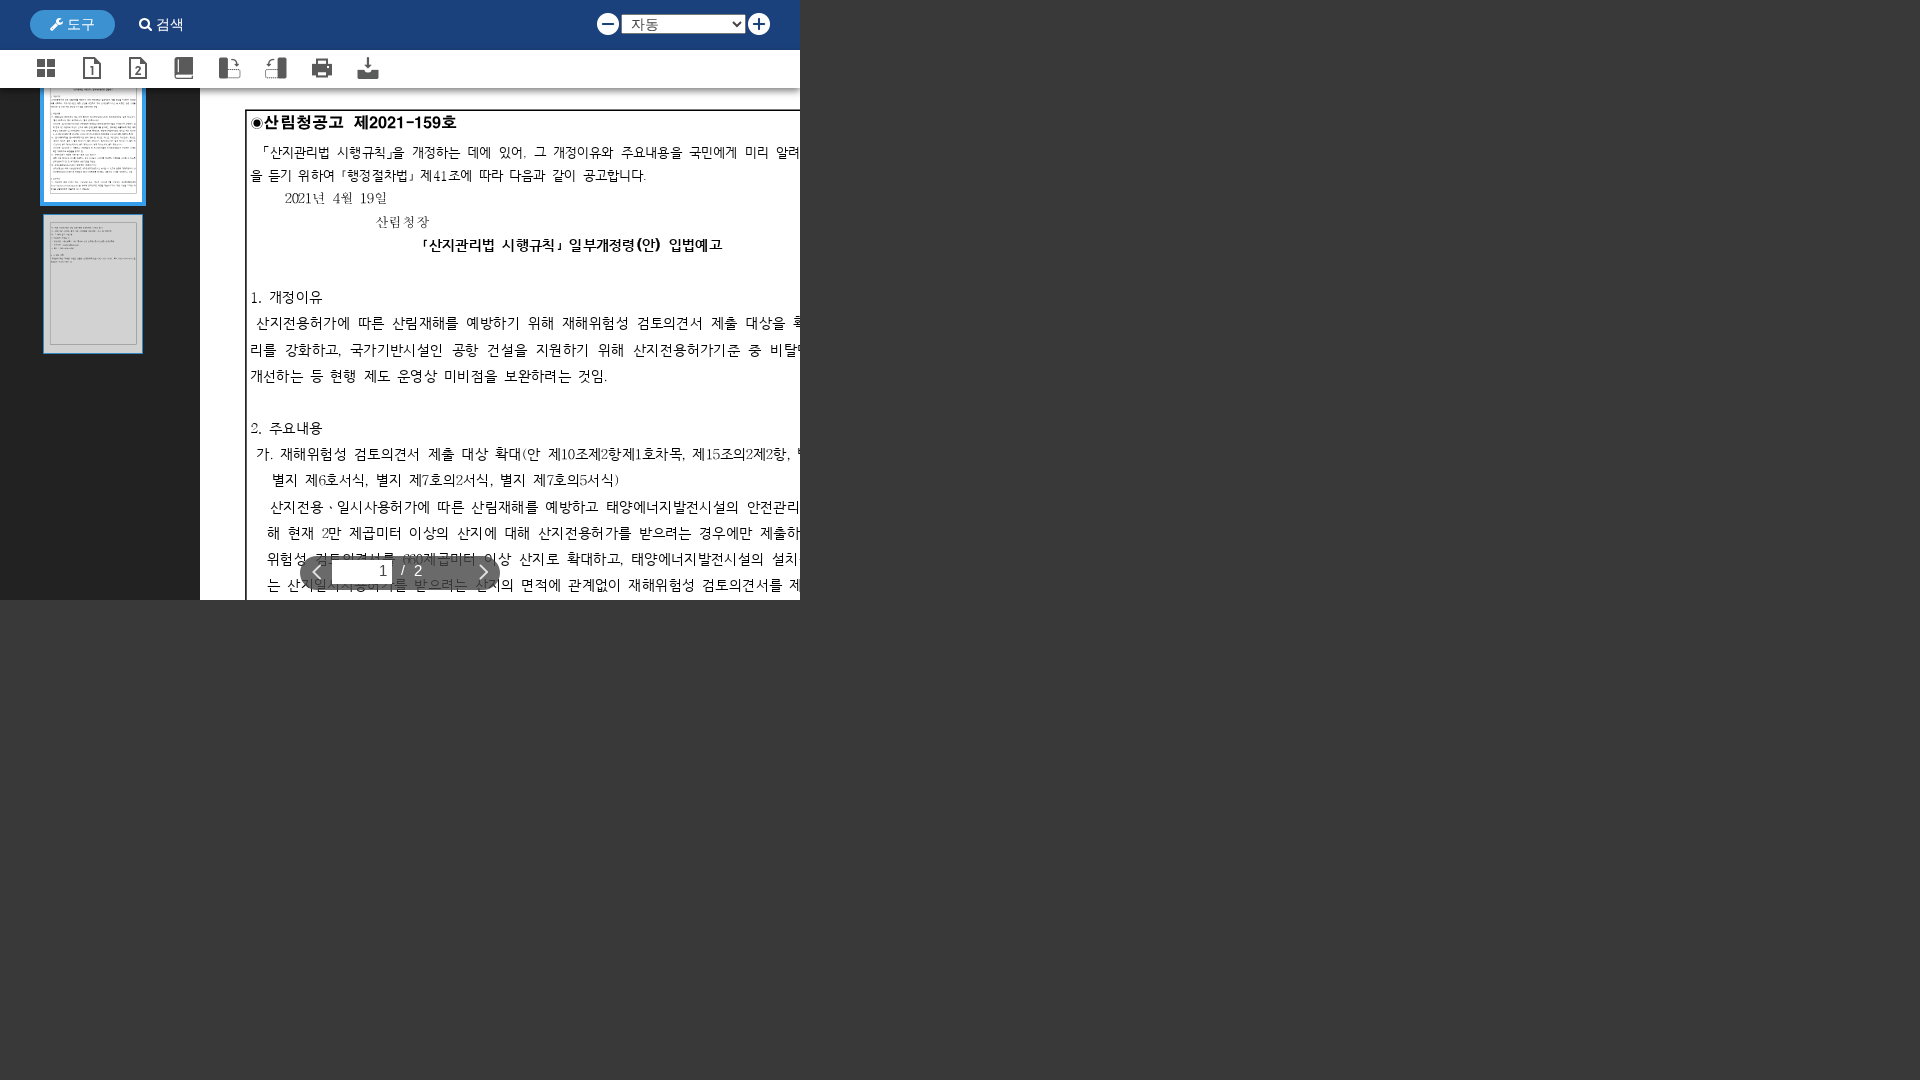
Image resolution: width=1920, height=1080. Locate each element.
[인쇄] (322, 68)
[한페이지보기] (92, 68)
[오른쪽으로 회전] (230, 68)
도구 (79, 24)
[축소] (608, 23)
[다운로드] (368, 68)
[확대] (759, 23)
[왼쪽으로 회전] (276, 68)
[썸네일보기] (46, 68)
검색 (168, 24)
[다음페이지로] (484, 571)
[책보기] (184, 68)
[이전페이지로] (317, 571)
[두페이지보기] (138, 68)
